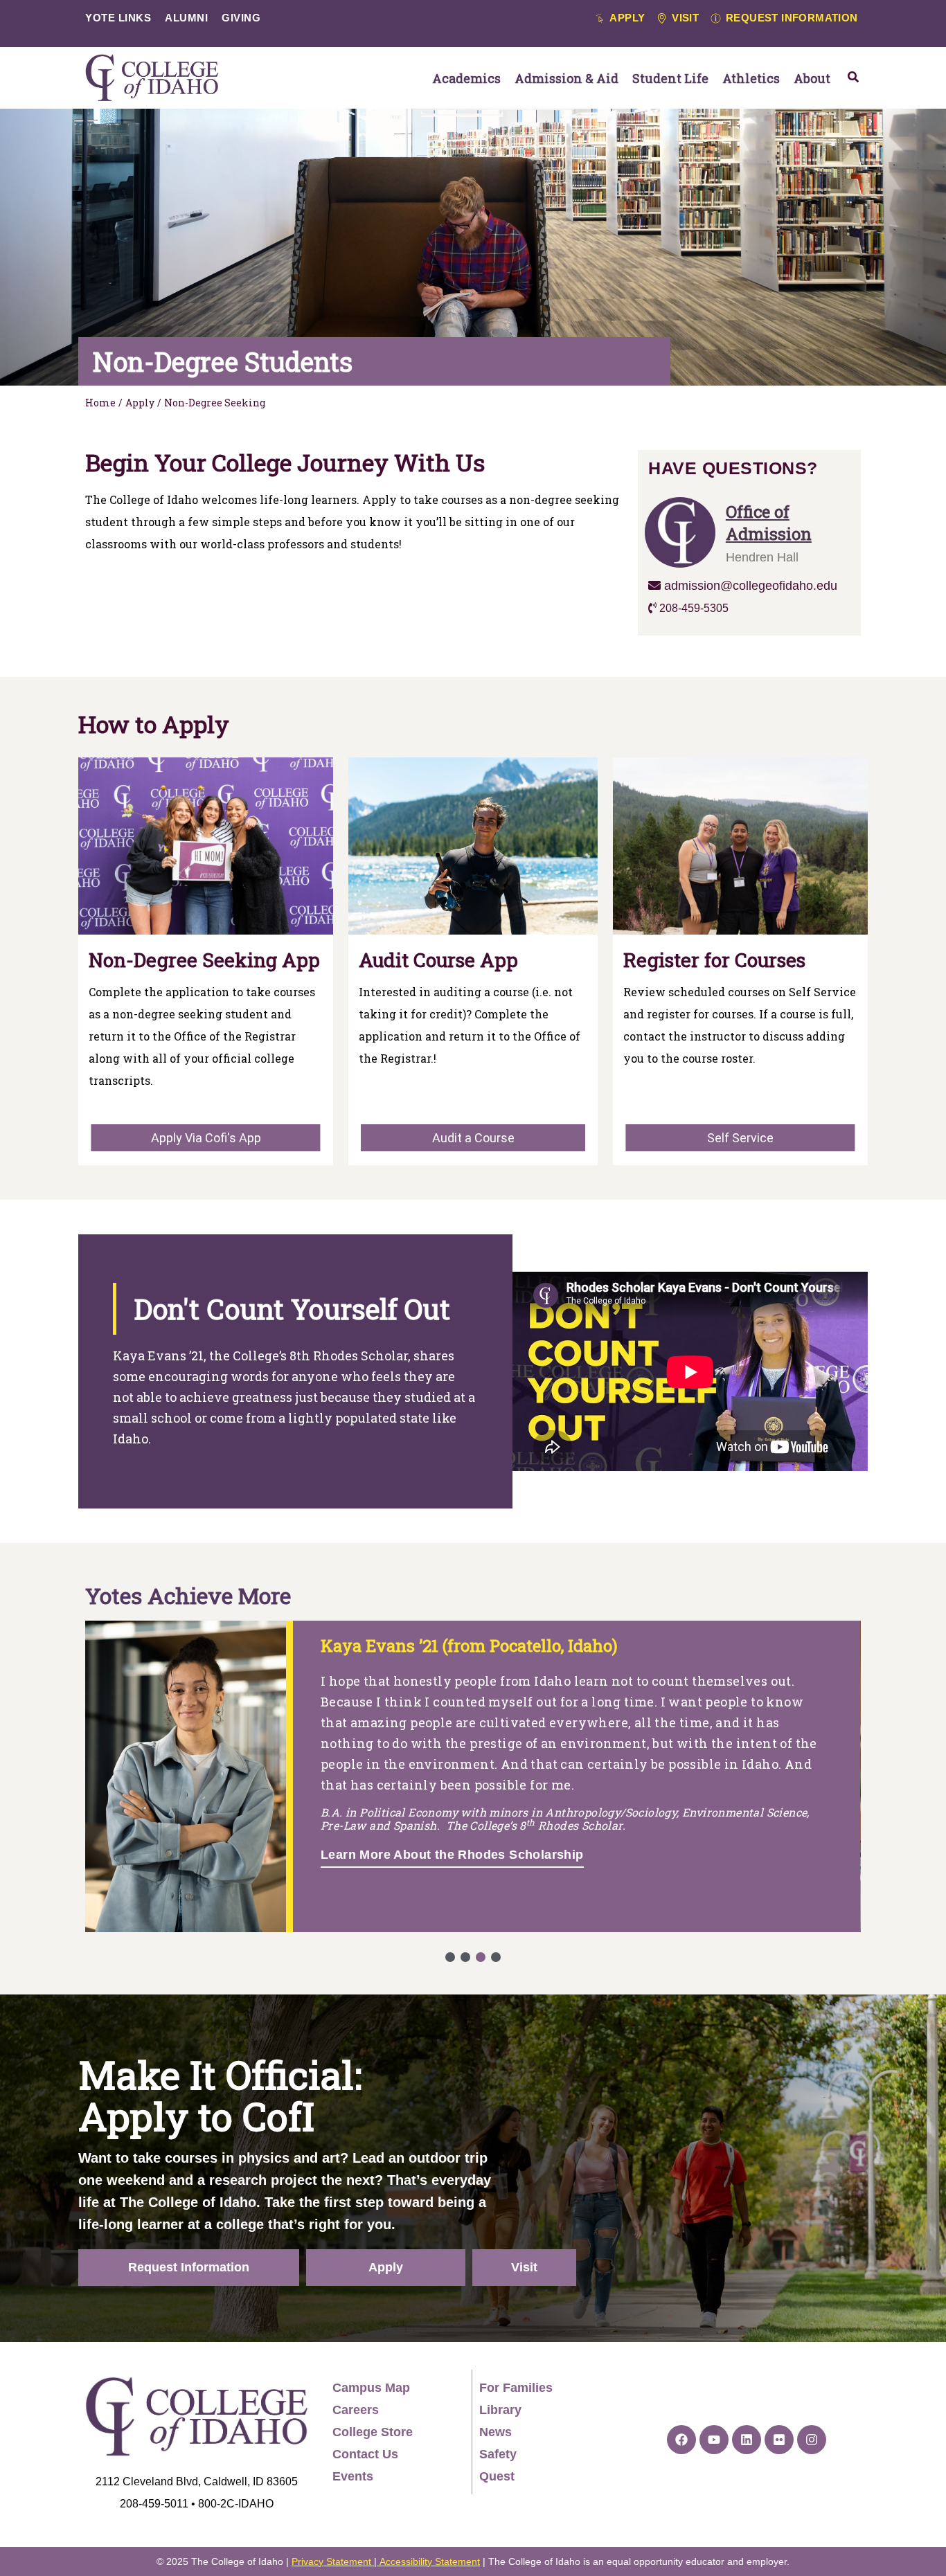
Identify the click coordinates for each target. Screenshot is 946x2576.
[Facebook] (681, 2440)
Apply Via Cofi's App (206, 1138)
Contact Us (365, 2454)
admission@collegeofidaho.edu (749, 586)
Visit (524, 2267)
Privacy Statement (331, 2561)
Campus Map (371, 2388)
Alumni (186, 18)
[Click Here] (853, 77)
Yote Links (118, 18)
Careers (356, 2410)
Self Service (740, 1138)
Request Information (189, 2267)
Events (353, 2476)
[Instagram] (812, 2440)
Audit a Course (473, 1138)
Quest (497, 2476)
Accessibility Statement (430, 2561)
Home (100, 403)
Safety (498, 2454)
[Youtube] (714, 2440)
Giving (241, 18)
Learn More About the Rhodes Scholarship (452, 1855)
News (496, 2432)
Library (500, 2410)
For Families (516, 2388)
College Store (373, 2432)
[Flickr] (779, 2440)
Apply (140, 403)
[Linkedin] (747, 2440)
